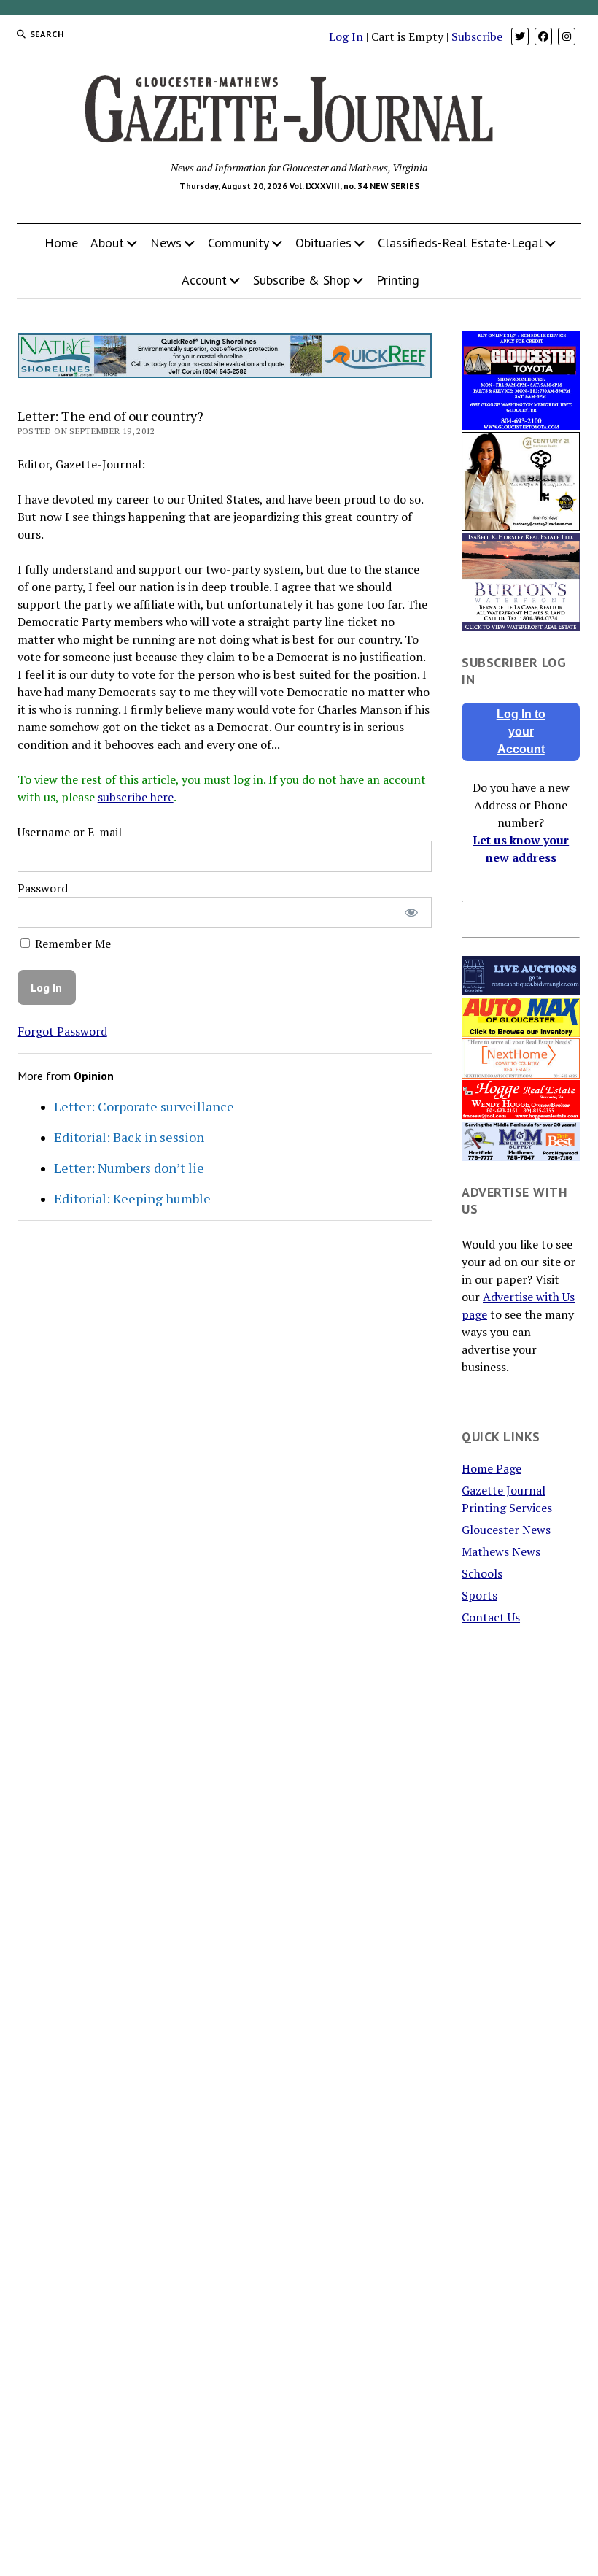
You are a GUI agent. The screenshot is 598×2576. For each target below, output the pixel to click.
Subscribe (477, 36)
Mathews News (501, 1551)
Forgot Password (62, 1031)
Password (43, 888)
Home (61, 243)
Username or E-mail (70, 832)
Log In (346, 36)
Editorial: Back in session (129, 1137)
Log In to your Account (521, 732)
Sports (479, 1595)
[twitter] (520, 36)
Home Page (492, 1468)
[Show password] (411, 913)
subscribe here (136, 797)
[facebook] (543, 36)
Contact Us (491, 1617)
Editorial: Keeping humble (132, 1198)
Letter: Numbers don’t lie (129, 1168)
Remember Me (71, 944)
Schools (482, 1573)
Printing (398, 280)
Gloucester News (506, 1530)
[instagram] (567, 36)
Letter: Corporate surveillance (144, 1106)
